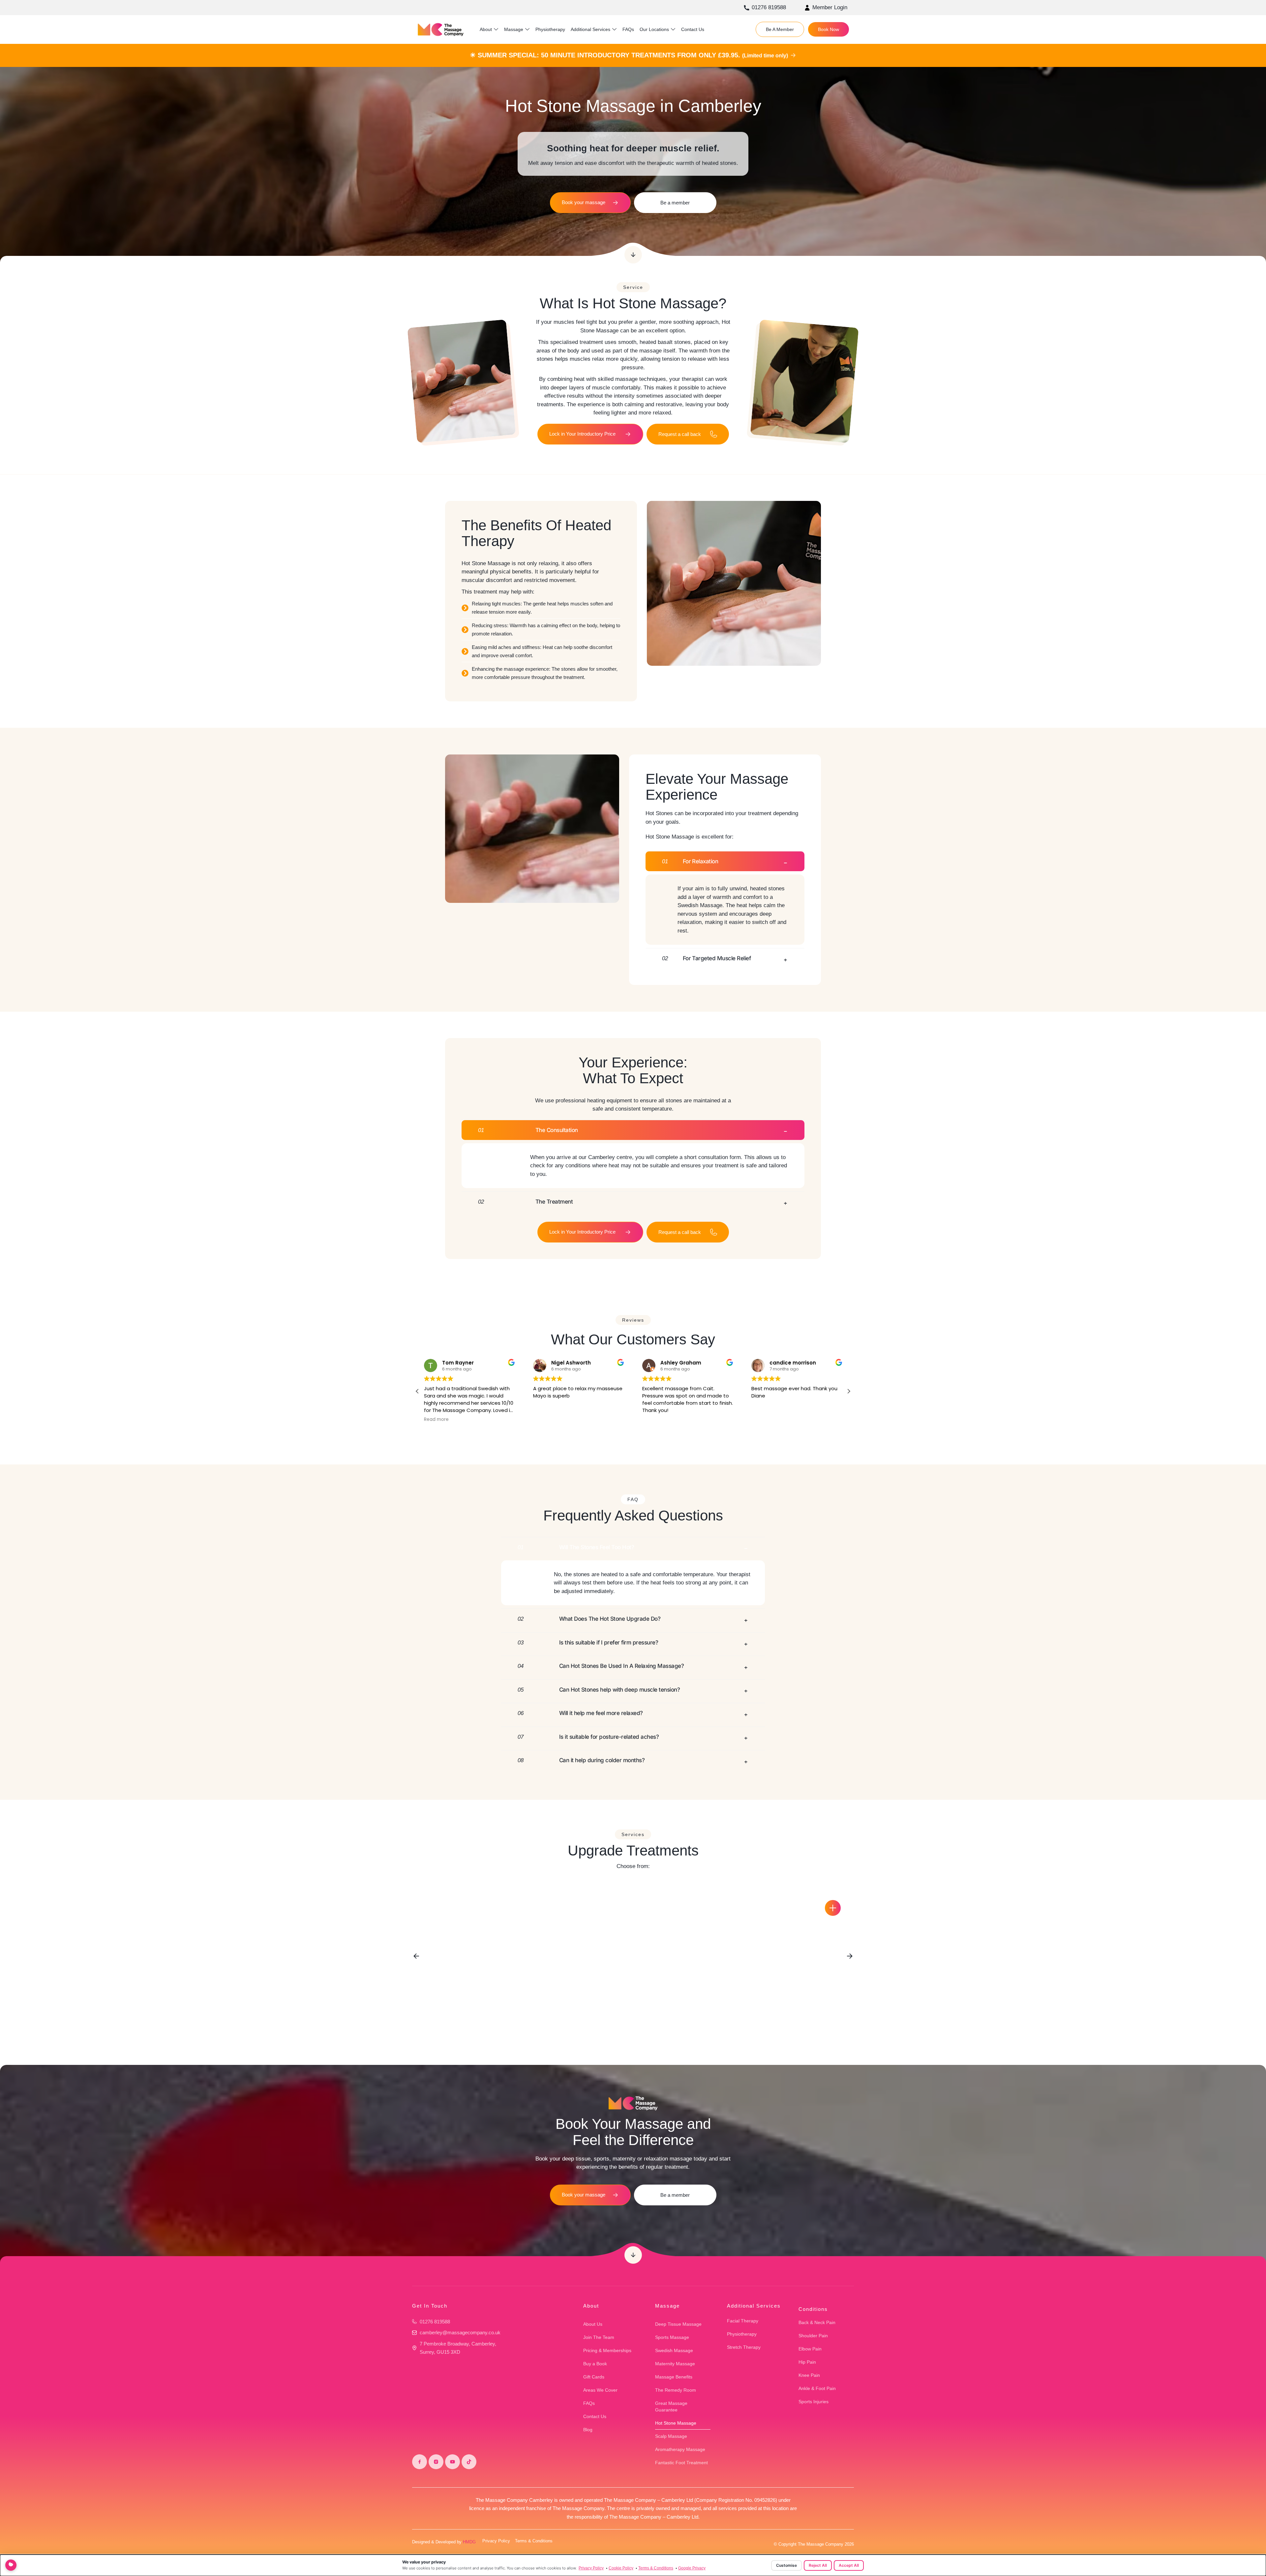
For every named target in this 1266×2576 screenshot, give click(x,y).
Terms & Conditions (534, 2541)
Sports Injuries (814, 2402)
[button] (849, 1391)
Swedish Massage (674, 2350)
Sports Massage (672, 2337)
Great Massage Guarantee (671, 2407)
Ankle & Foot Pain (817, 2388)
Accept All (849, 2565)
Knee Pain (809, 2375)
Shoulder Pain (813, 2336)
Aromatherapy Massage (680, 2449)
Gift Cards (594, 2377)
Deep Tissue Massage (678, 2324)
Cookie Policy (621, 2568)
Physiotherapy (742, 2334)
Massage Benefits (674, 2377)
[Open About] (496, 30)
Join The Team (599, 2337)
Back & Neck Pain (817, 2322)
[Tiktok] (469, 2462)
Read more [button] (761, 1420)
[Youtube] (452, 2462)
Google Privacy (692, 2568)
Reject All (818, 2565)
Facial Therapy (743, 2321)
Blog (588, 2430)
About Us (593, 2324)
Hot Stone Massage (676, 2423)
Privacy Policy (496, 2541)
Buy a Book (595, 2364)
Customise (786, 2565)
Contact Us (595, 2416)
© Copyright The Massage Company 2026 (814, 2544)
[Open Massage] (527, 30)
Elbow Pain (810, 2349)
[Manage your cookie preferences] (11, 2565)
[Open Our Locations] (673, 30)
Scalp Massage (671, 2436)
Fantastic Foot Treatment (681, 2463)
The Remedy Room (676, 2390)
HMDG (469, 2542)
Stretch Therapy (744, 2347)
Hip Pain (807, 2362)
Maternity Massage (675, 2364)
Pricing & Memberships (607, 2350)
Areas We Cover (600, 2390)
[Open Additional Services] (614, 30)
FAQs (589, 2403)
